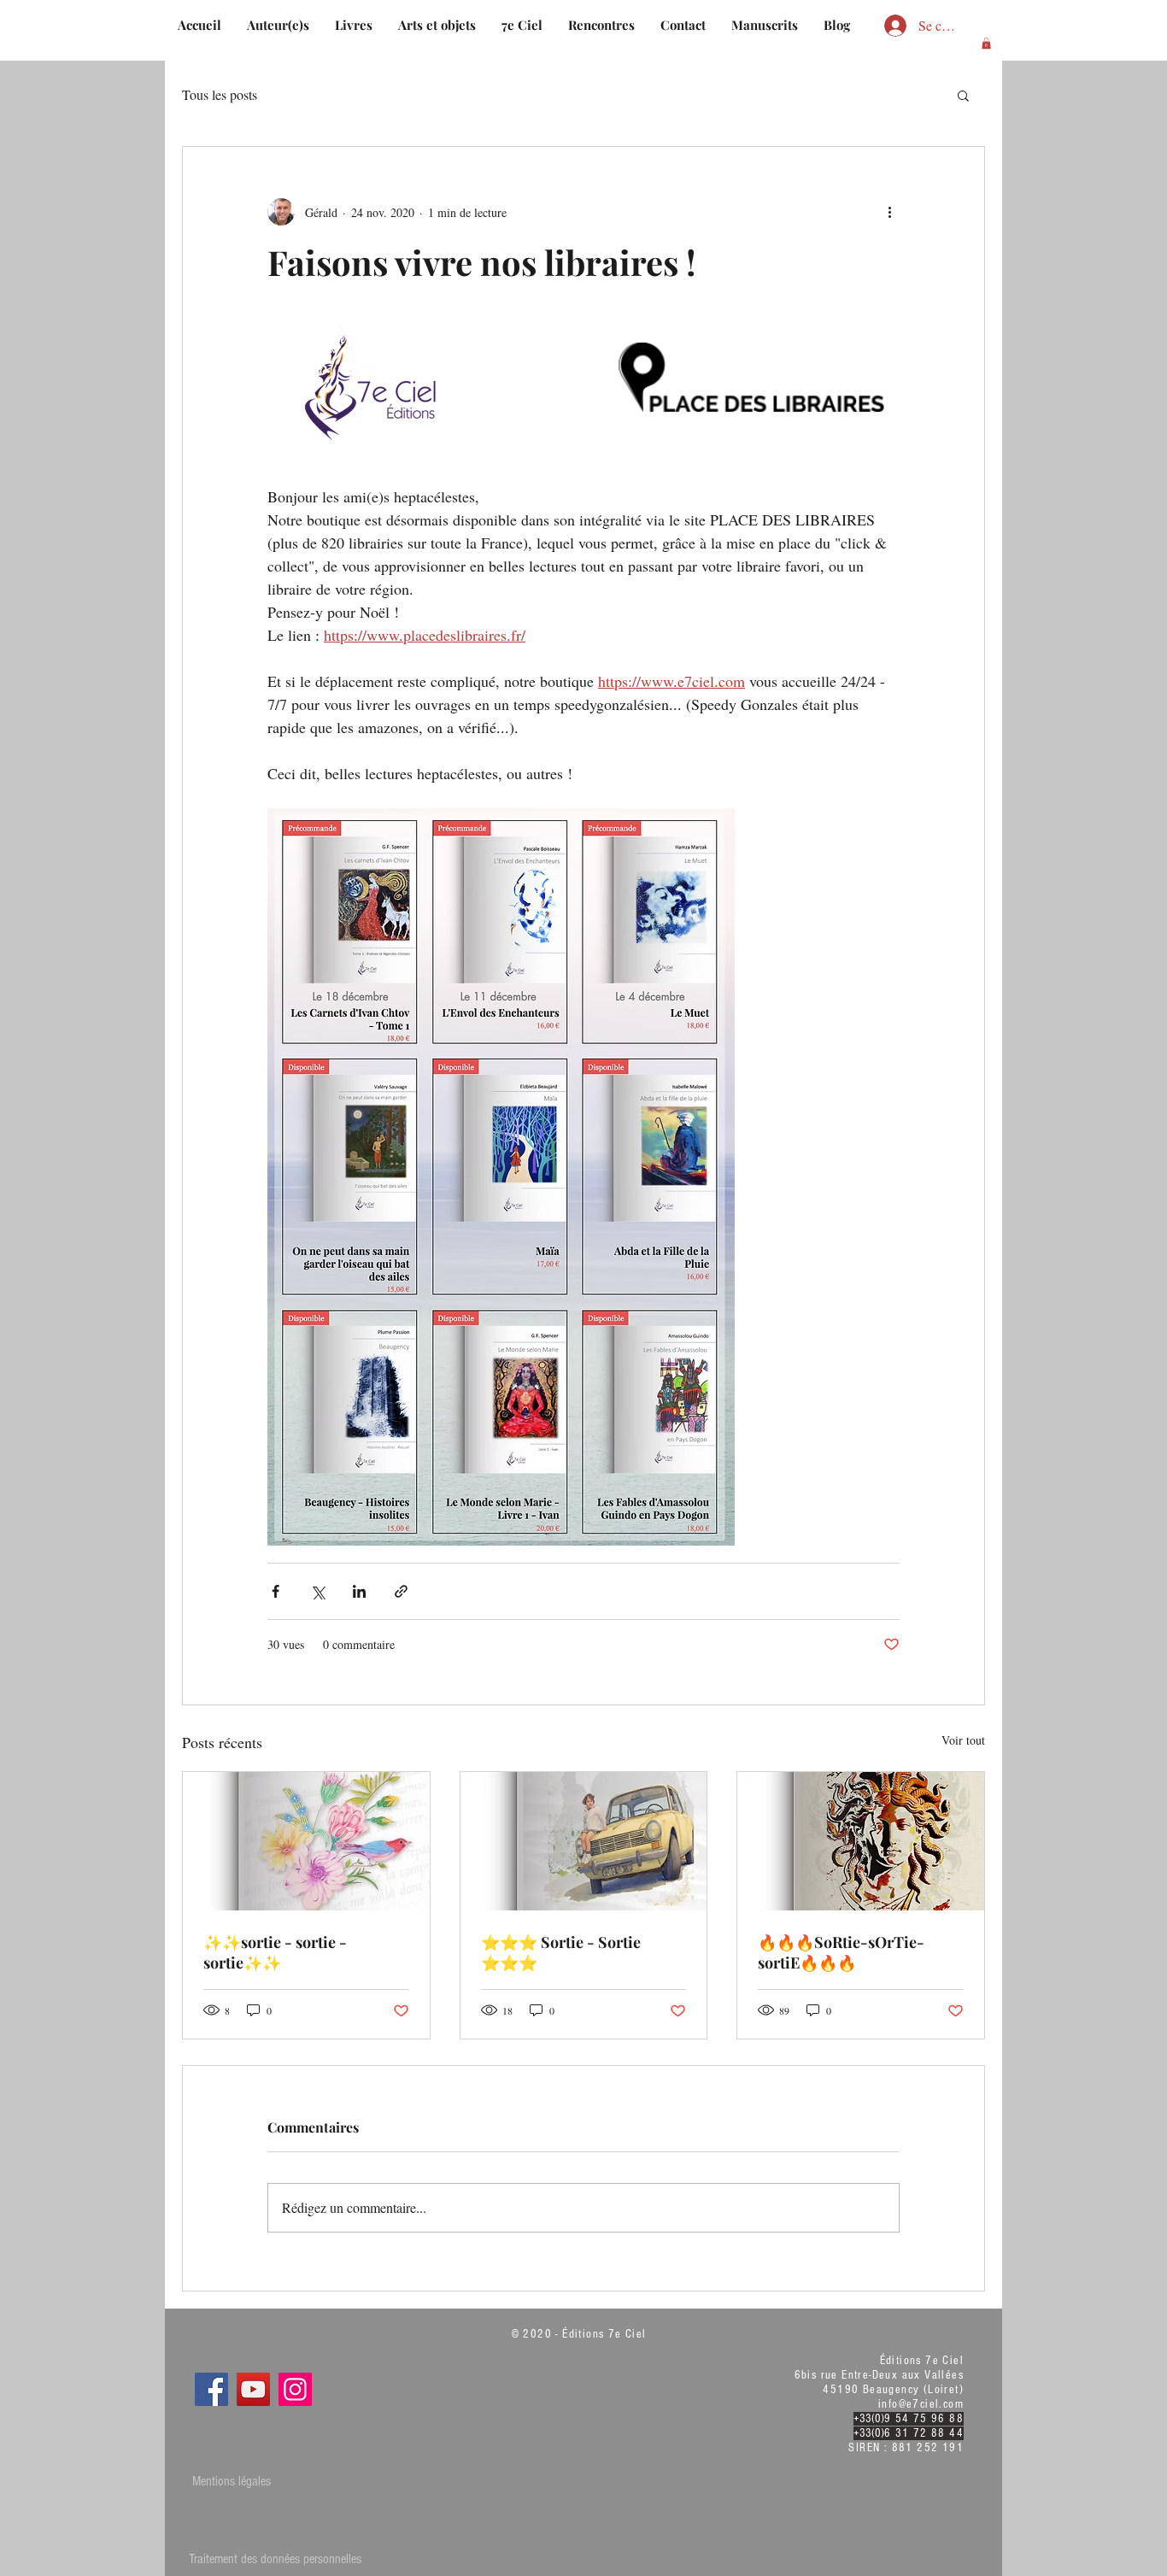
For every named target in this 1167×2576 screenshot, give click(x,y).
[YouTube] (253, 2389)
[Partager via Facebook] (276, 1591)
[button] (986, 43)
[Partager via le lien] (401, 1591)
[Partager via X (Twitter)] (317, 1591)
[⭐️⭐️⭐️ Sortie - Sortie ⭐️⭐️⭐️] (584, 1841)
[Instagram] (295, 2389)
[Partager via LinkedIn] (359, 1591)
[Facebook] (211, 2389)
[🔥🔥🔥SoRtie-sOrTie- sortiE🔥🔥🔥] (861, 1841)
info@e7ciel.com (921, 2404)
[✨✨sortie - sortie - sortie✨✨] (306, 1841)
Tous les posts (220, 94)
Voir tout (963, 1740)
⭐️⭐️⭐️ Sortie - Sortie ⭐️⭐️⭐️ (561, 1952)
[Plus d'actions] (889, 212)
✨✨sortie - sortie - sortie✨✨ (275, 1952)
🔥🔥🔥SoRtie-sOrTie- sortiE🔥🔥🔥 (841, 1952)
